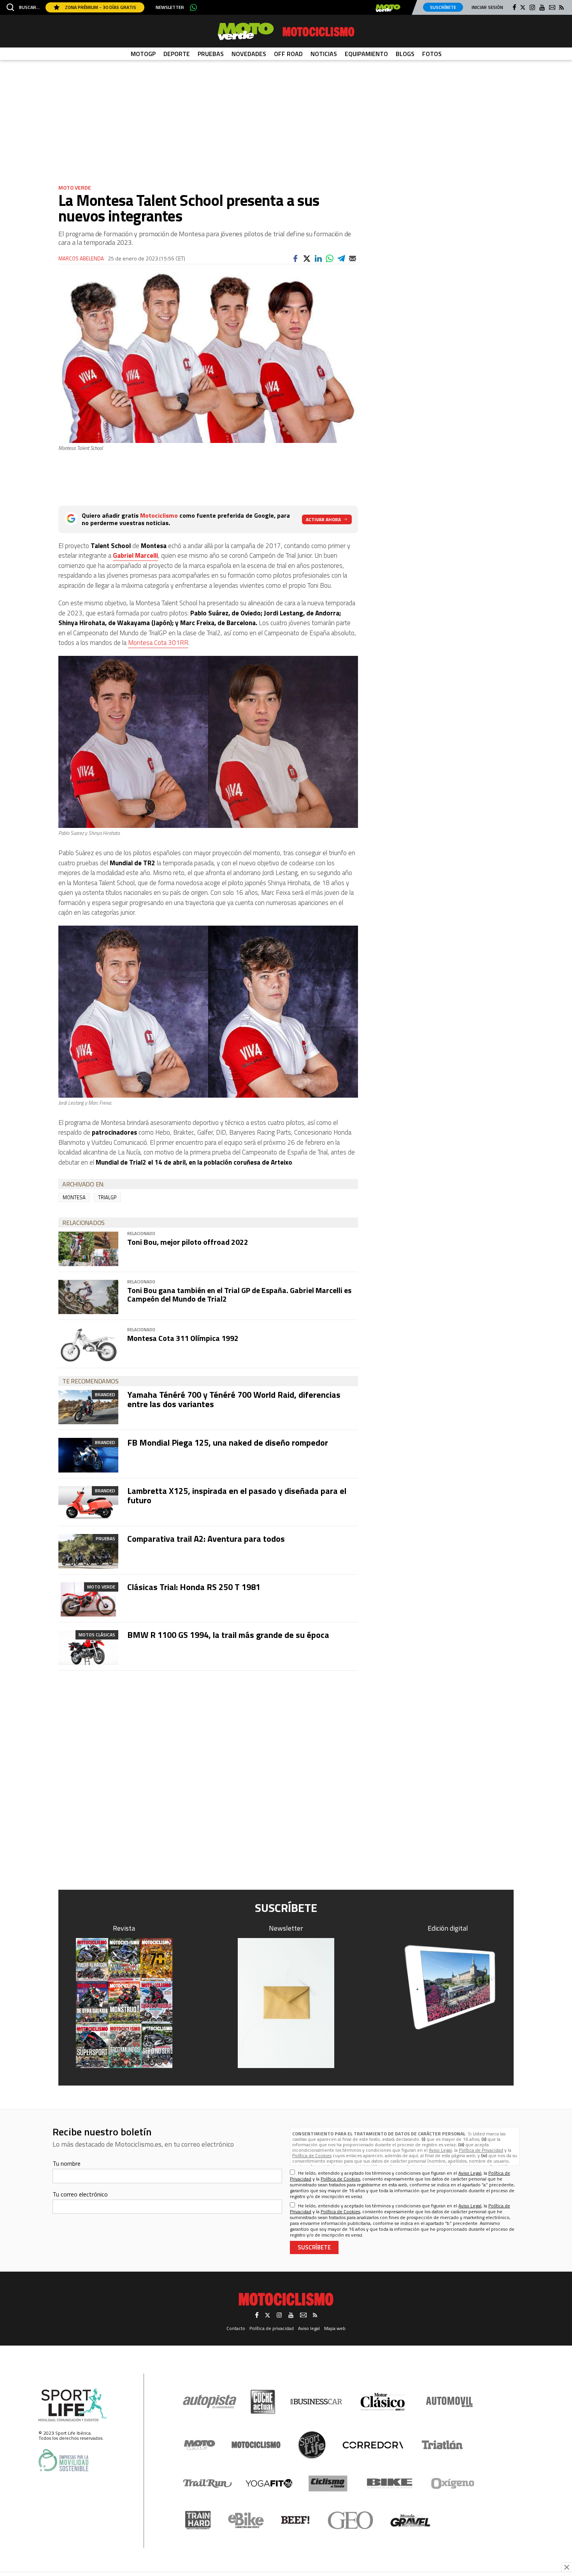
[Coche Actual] (263, 2402)
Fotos (432, 54)
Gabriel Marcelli (135, 555)
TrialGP (107, 1197)
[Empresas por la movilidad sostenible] (63, 2460)
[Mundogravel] (410, 2520)
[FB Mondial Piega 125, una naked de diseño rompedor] (88, 1455)
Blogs (405, 54)
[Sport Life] (312, 2445)
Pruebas (211, 54)
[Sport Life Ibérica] (73, 2405)
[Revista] (124, 2003)
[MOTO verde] (388, 8)
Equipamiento (366, 54)
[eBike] (246, 2520)
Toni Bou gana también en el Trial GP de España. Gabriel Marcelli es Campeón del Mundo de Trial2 (239, 1294)
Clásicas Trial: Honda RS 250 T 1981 (194, 1587)
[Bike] (390, 2483)
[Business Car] (316, 2402)
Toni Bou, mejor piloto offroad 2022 (188, 1242)
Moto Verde (75, 187)
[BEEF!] (296, 2520)
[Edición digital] (448, 1987)
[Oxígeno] (454, 2483)
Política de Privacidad (481, 2150)
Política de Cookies (312, 2155)
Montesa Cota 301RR (158, 643)
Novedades (249, 54)
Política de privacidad (272, 2328)
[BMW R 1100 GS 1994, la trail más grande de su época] (88, 1647)
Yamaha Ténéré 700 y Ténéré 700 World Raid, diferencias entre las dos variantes (234, 1399)
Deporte (177, 54)
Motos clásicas (97, 1635)
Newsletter (170, 7)
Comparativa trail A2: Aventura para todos (206, 1539)
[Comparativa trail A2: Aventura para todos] (88, 1551)
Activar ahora (323, 519)
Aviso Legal (440, 2150)
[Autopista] (210, 2402)
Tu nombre (67, 2163)
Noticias (324, 54)
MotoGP (143, 54)
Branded (105, 1394)
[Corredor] (373, 2445)
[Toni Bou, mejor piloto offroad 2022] (88, 1249)
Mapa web (335, 2328)
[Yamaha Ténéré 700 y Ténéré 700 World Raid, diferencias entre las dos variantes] (88, 1407)
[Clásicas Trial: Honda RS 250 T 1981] (88, 1599)
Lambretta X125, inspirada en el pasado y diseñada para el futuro (237, 1495)
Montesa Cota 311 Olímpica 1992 (183, 1338)
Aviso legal (309, 2328)
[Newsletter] (286, 2003)
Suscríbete (443, 7)
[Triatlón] (441, 2445)
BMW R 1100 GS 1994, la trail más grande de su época (228, 1635)
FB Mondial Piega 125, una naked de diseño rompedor (228, 1443)
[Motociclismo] (318, 32)
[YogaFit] (269, 2483)
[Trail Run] (208, 2483)
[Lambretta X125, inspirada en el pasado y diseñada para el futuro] (88, 1503)
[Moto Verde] (199, 2445)
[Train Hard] (198, 2520)
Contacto (236, 2328)
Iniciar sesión (487, 7)
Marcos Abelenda (81, 259)
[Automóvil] (449, 2402)
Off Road (288, 54)
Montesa (74, 1197)
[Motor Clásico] (383, 2402)
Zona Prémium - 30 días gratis (100, 7)
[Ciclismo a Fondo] (328, 2484)
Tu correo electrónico (80, 2194)
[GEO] (351, 2520)
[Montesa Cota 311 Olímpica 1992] (88, 1345)
